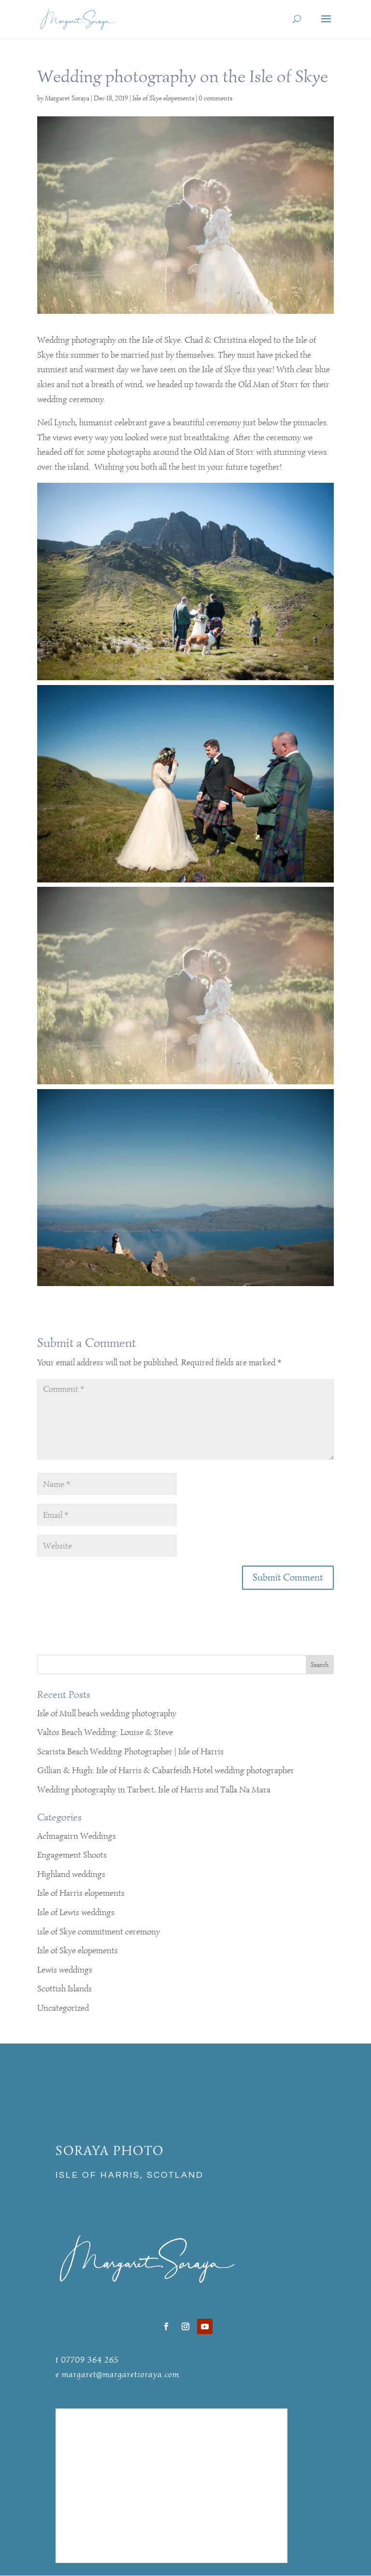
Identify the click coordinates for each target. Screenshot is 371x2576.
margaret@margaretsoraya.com (121, 2374)
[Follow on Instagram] (185, 2326)
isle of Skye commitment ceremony (99, 1932)
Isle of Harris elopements (81, 1893)
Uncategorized (63, 2008)
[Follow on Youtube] (205, 2326)
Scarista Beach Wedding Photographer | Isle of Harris (130, 1751)
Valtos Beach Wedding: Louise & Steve (105, 1732)
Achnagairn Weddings (77, 1836)
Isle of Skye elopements (163, 98)
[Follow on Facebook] (166, 2326)
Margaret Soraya (67, 98)
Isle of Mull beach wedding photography (107, 1713)
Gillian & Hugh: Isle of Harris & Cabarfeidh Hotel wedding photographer (166, 1770)
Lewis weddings (65, 1970)
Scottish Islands (64, 1988)
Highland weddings (71, 1874)
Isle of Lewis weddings (76, 1912)
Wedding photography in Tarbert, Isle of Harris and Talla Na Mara (154, 1790)
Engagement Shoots (72, 1855)
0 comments (215, 98)
